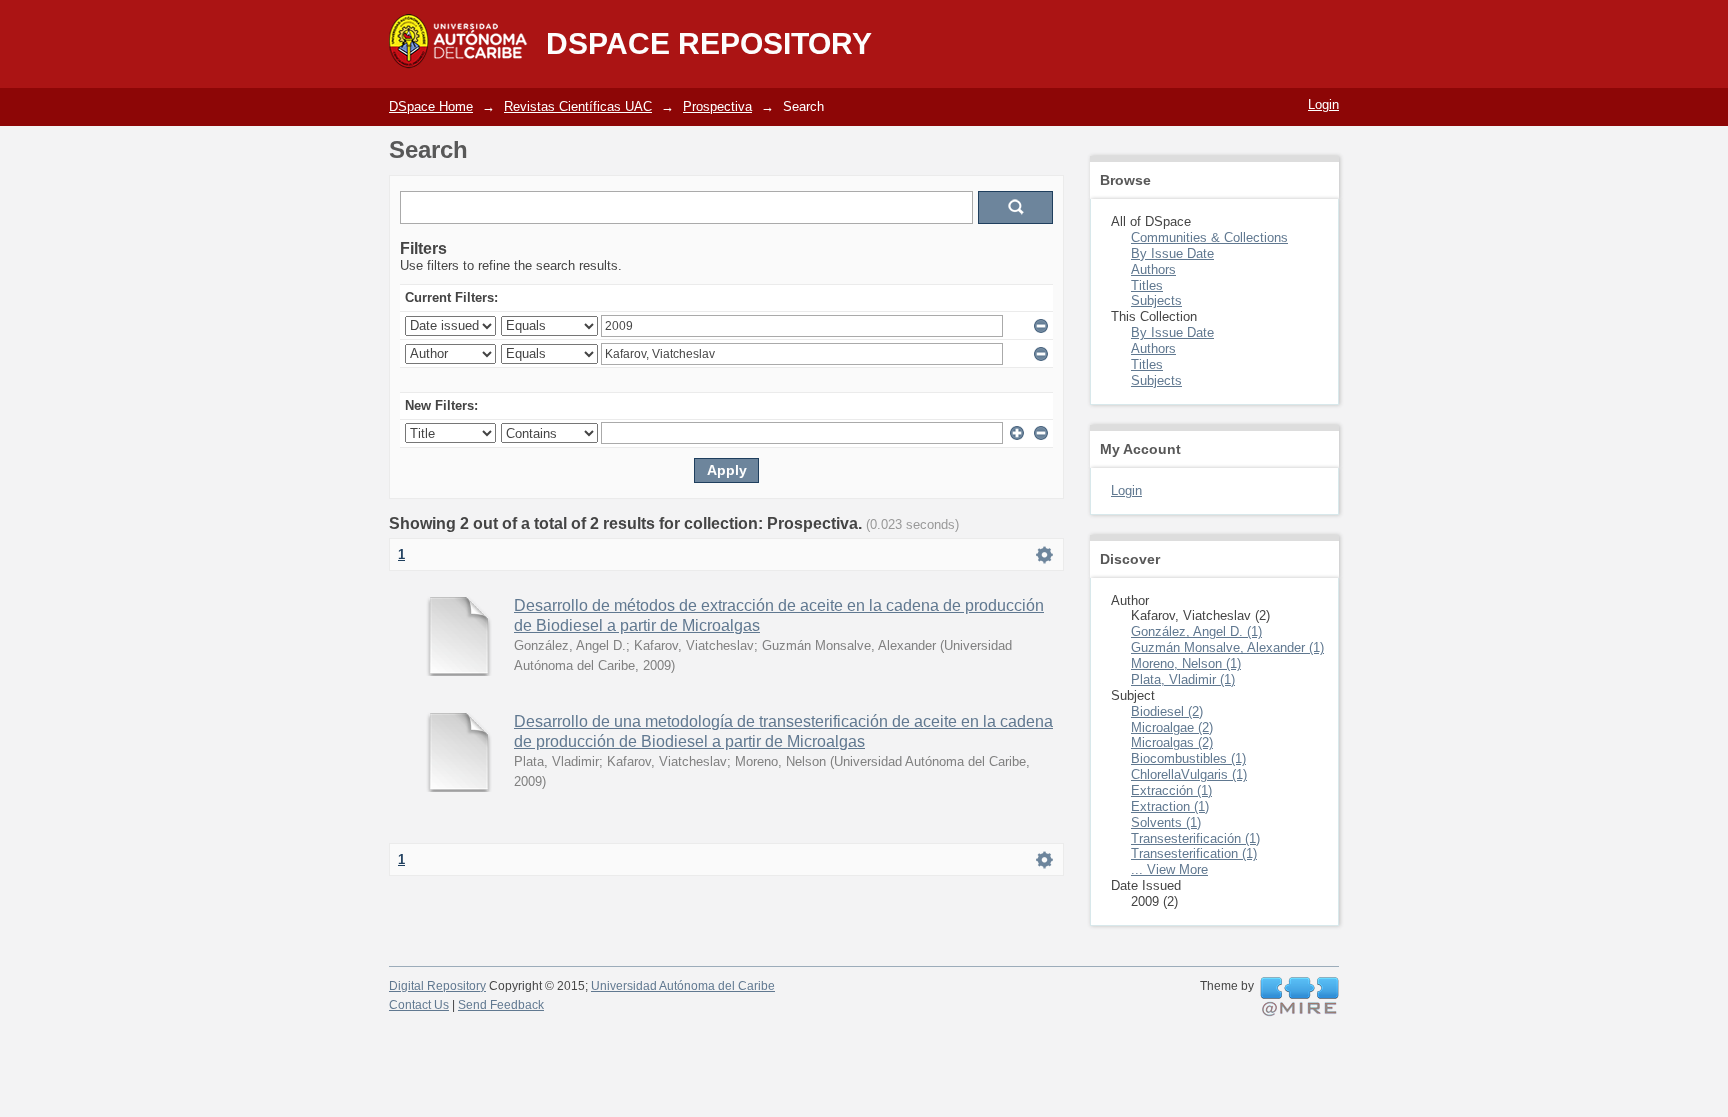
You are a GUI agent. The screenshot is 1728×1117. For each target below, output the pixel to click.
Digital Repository (437, 986)
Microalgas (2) (1172, 742)
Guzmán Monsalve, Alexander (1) (1227, 647)
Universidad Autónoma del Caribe (683, 986)
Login (1323, 104)
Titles (1147, 285)
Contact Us (419, 1005)
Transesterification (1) (1194, 853)
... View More (1169, 869)
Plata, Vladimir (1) (1183, 679)
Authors (1153, 269)
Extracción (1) (1171, 790)
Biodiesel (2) (1167, 711)
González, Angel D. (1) (1196, 631)
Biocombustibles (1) (1188, 758)
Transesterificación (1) (1195, 838)
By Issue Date (1172, 253)
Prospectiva (717, 106)
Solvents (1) (1166, 822)
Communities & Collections (1209, 237)
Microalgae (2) (1172, 727)
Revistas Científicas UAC (578, 106)
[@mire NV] (1299, 997)
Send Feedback (501, 1005)
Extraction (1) (1170, 806)
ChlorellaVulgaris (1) (1189, 774)
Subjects (1156, 300)
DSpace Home (431, 106)
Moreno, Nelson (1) (1186, 663)
